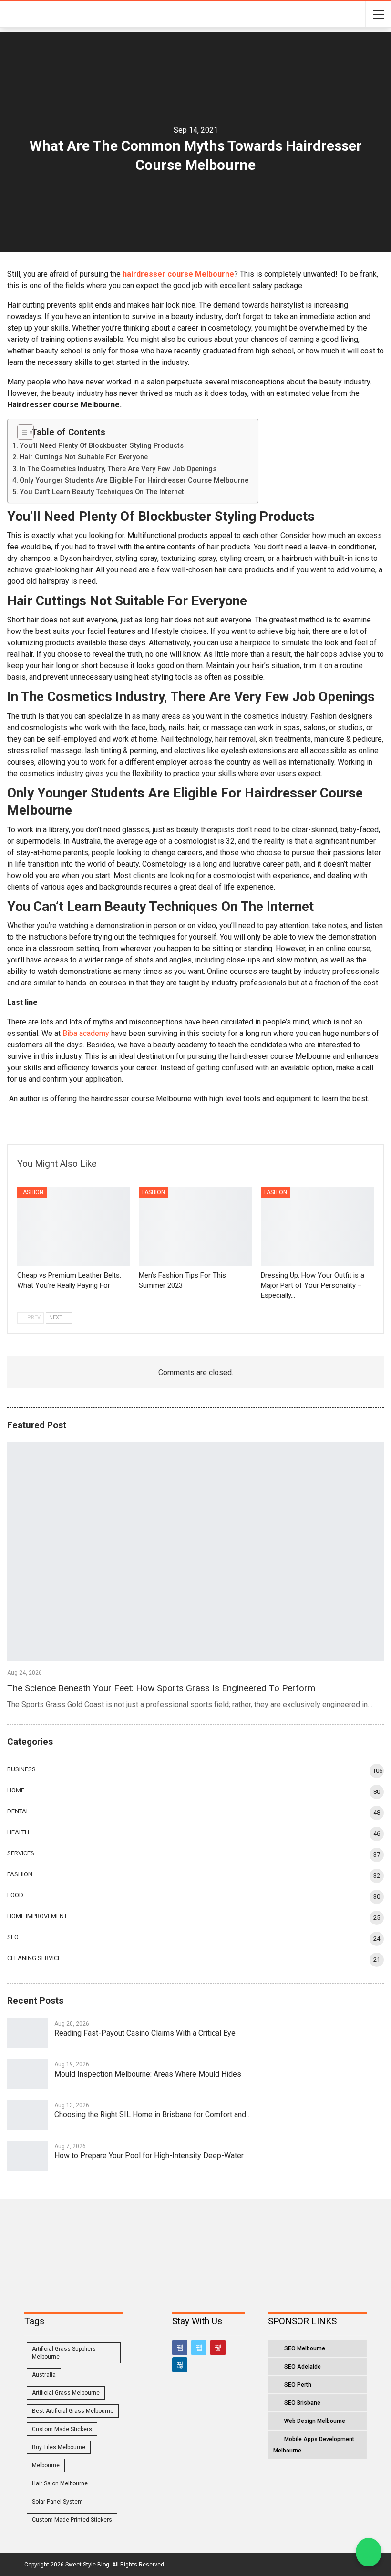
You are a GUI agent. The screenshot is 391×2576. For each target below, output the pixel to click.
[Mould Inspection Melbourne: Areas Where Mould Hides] (28, 2074)
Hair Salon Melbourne (60, 2483)
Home (16, 1790)
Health (18, 1832)
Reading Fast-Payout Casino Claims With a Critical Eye (145, 2033)
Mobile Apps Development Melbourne (314, 2445)
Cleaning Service (34, 1958)
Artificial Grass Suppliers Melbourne (64, 2353)
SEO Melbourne (305, 2348)
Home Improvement (37, 1916)
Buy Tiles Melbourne (59, 2447)
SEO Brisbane (302, 2403)
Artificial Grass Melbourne (66, 2393)
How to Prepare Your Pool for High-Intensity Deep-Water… (151, 2156)
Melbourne (46, 2465)
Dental (18, 1811)
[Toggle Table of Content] (22, 432)
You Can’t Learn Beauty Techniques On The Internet (102, 492)
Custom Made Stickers (62, 2429)
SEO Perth (298, 2385)
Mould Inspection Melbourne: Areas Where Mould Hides (148, 2074)
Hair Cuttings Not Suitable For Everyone (84, 457)
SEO (13, 1937)
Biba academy (86, 1033)
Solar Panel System (57, 2502)
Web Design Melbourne (315, 2421)
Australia (44, 2375)
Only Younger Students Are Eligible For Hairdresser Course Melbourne (134, 481)
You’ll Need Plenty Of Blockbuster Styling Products (102, 446)
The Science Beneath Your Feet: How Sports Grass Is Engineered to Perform (161, 1688)
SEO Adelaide (303, 2367)
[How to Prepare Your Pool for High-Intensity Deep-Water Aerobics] (28, 2156)
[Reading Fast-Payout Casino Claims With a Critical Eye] (28, 2033)
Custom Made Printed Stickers (72, 2520)
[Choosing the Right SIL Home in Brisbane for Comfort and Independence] (28, 2115)
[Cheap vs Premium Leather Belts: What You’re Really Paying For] (74, 1226)
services (21, 1853)
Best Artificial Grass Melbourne (73, 2411)
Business (21, 1769)
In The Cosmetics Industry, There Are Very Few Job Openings (118, 469)
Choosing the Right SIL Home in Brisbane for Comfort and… (153, 2115)
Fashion (32, 1192)
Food (15, 1895)
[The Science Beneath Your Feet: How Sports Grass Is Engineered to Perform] (195, 1552)
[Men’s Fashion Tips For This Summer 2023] (195, 1226)
